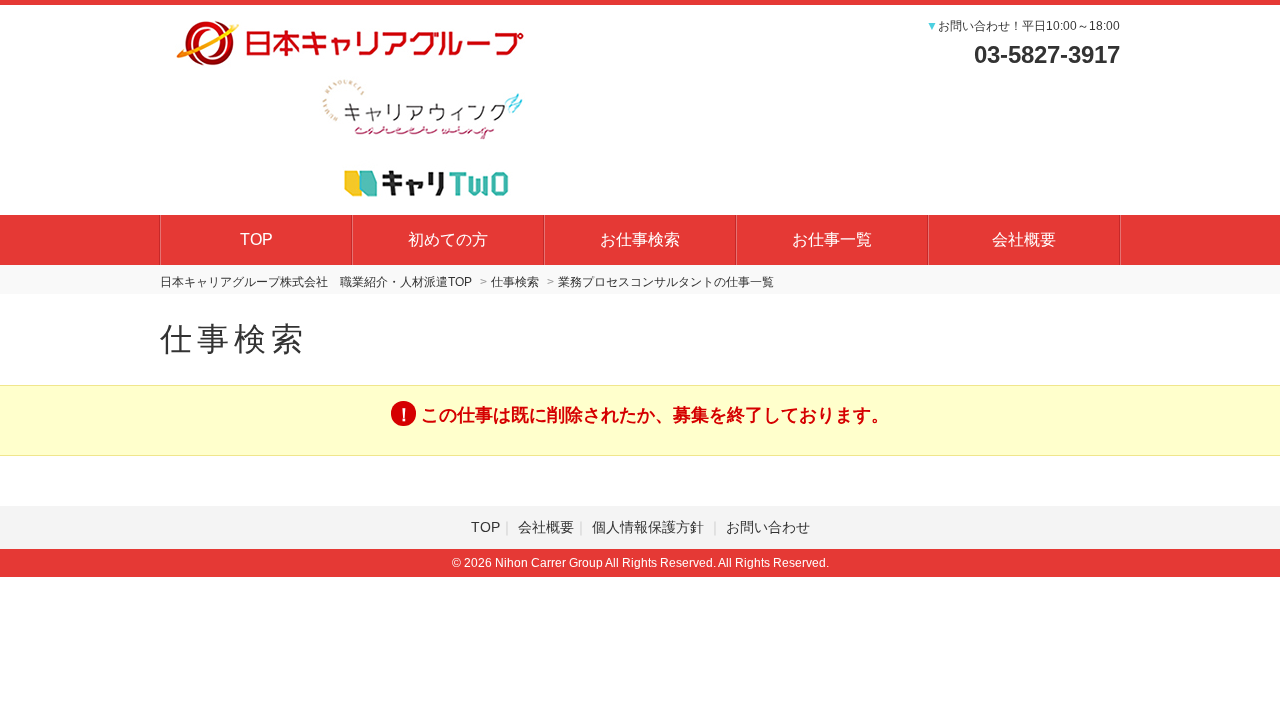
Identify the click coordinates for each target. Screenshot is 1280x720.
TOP (256, 239)
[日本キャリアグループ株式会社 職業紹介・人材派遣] (350, 107)
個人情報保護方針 (650, 527)
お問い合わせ (768, 527)
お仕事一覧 (832, 239)
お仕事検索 (640, 239)
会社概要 (1024, 239)
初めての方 (448, 239)
